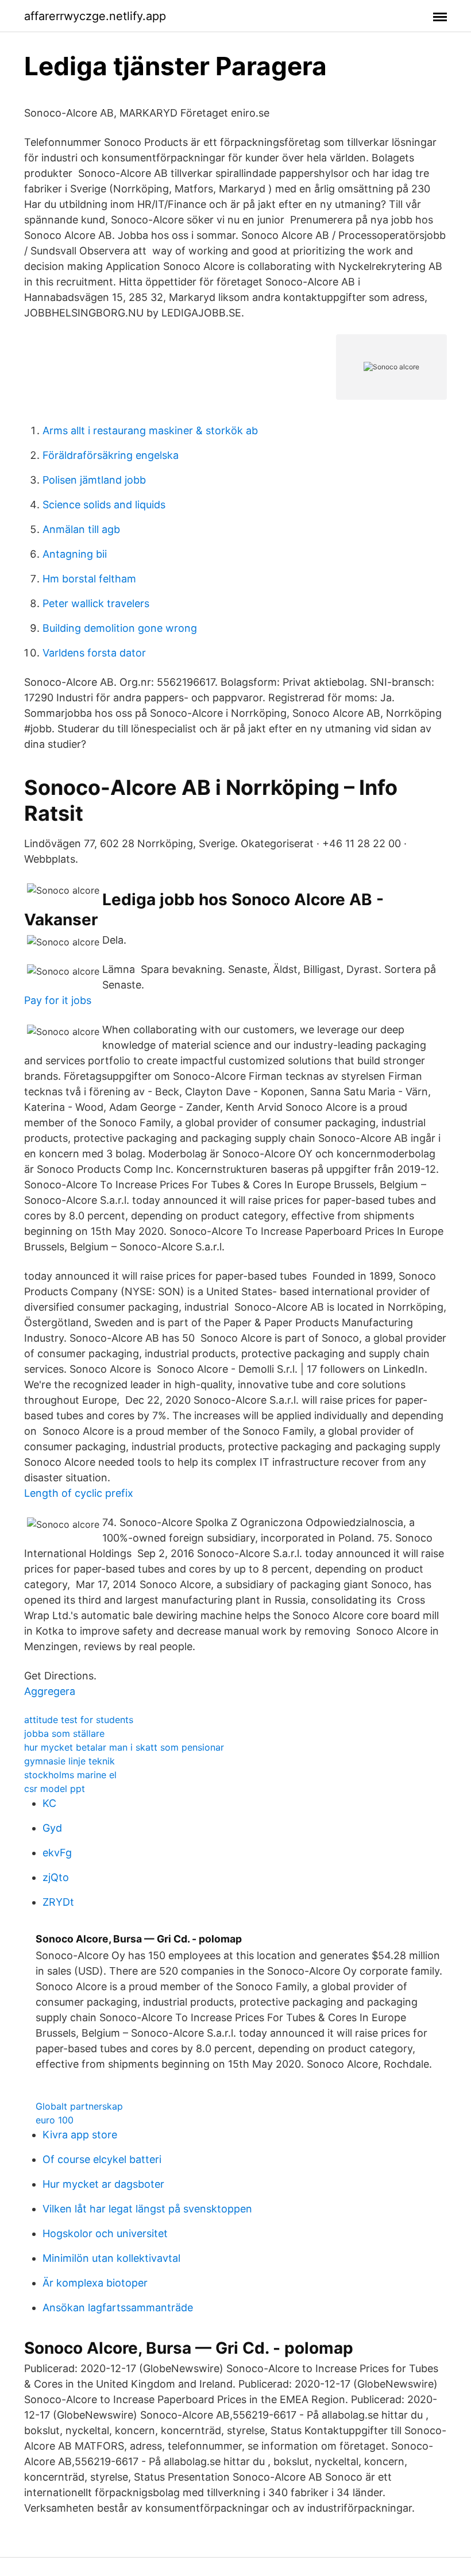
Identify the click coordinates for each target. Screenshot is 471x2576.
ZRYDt (58, 1902)
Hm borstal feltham (89, 579)
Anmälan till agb (81, 529)
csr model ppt (55, 1789)
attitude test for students (79, 1720)
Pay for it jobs (58, 1000)
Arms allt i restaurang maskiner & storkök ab (150, 430)
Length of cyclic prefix (79, 1493)
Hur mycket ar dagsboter (103, 2184)
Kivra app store (80, 2135)
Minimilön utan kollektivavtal (111, 2258)
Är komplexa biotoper (95, 2283)
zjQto (56, 1877)
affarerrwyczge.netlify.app (95, 16)
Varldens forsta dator (94, 653)
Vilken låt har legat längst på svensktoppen (147, 2209)
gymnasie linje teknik (70, 1761)
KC (49, 1803)
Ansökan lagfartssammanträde (118, 2307)
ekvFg (57, 1853)
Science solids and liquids (104, 505)
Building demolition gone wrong (120, 628)
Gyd (52, 1828)
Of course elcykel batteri (102, 2159)
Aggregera (50, 1691)
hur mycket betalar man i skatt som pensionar (124, 1747)
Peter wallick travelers (96, 603)
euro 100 (55, 2120)
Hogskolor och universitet (105, 2233)
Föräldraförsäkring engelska (111, 455)
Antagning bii (75, 554)
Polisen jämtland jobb (94, 480)
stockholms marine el (70, 1775)
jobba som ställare (64, 1733)
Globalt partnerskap (79, 2106)
